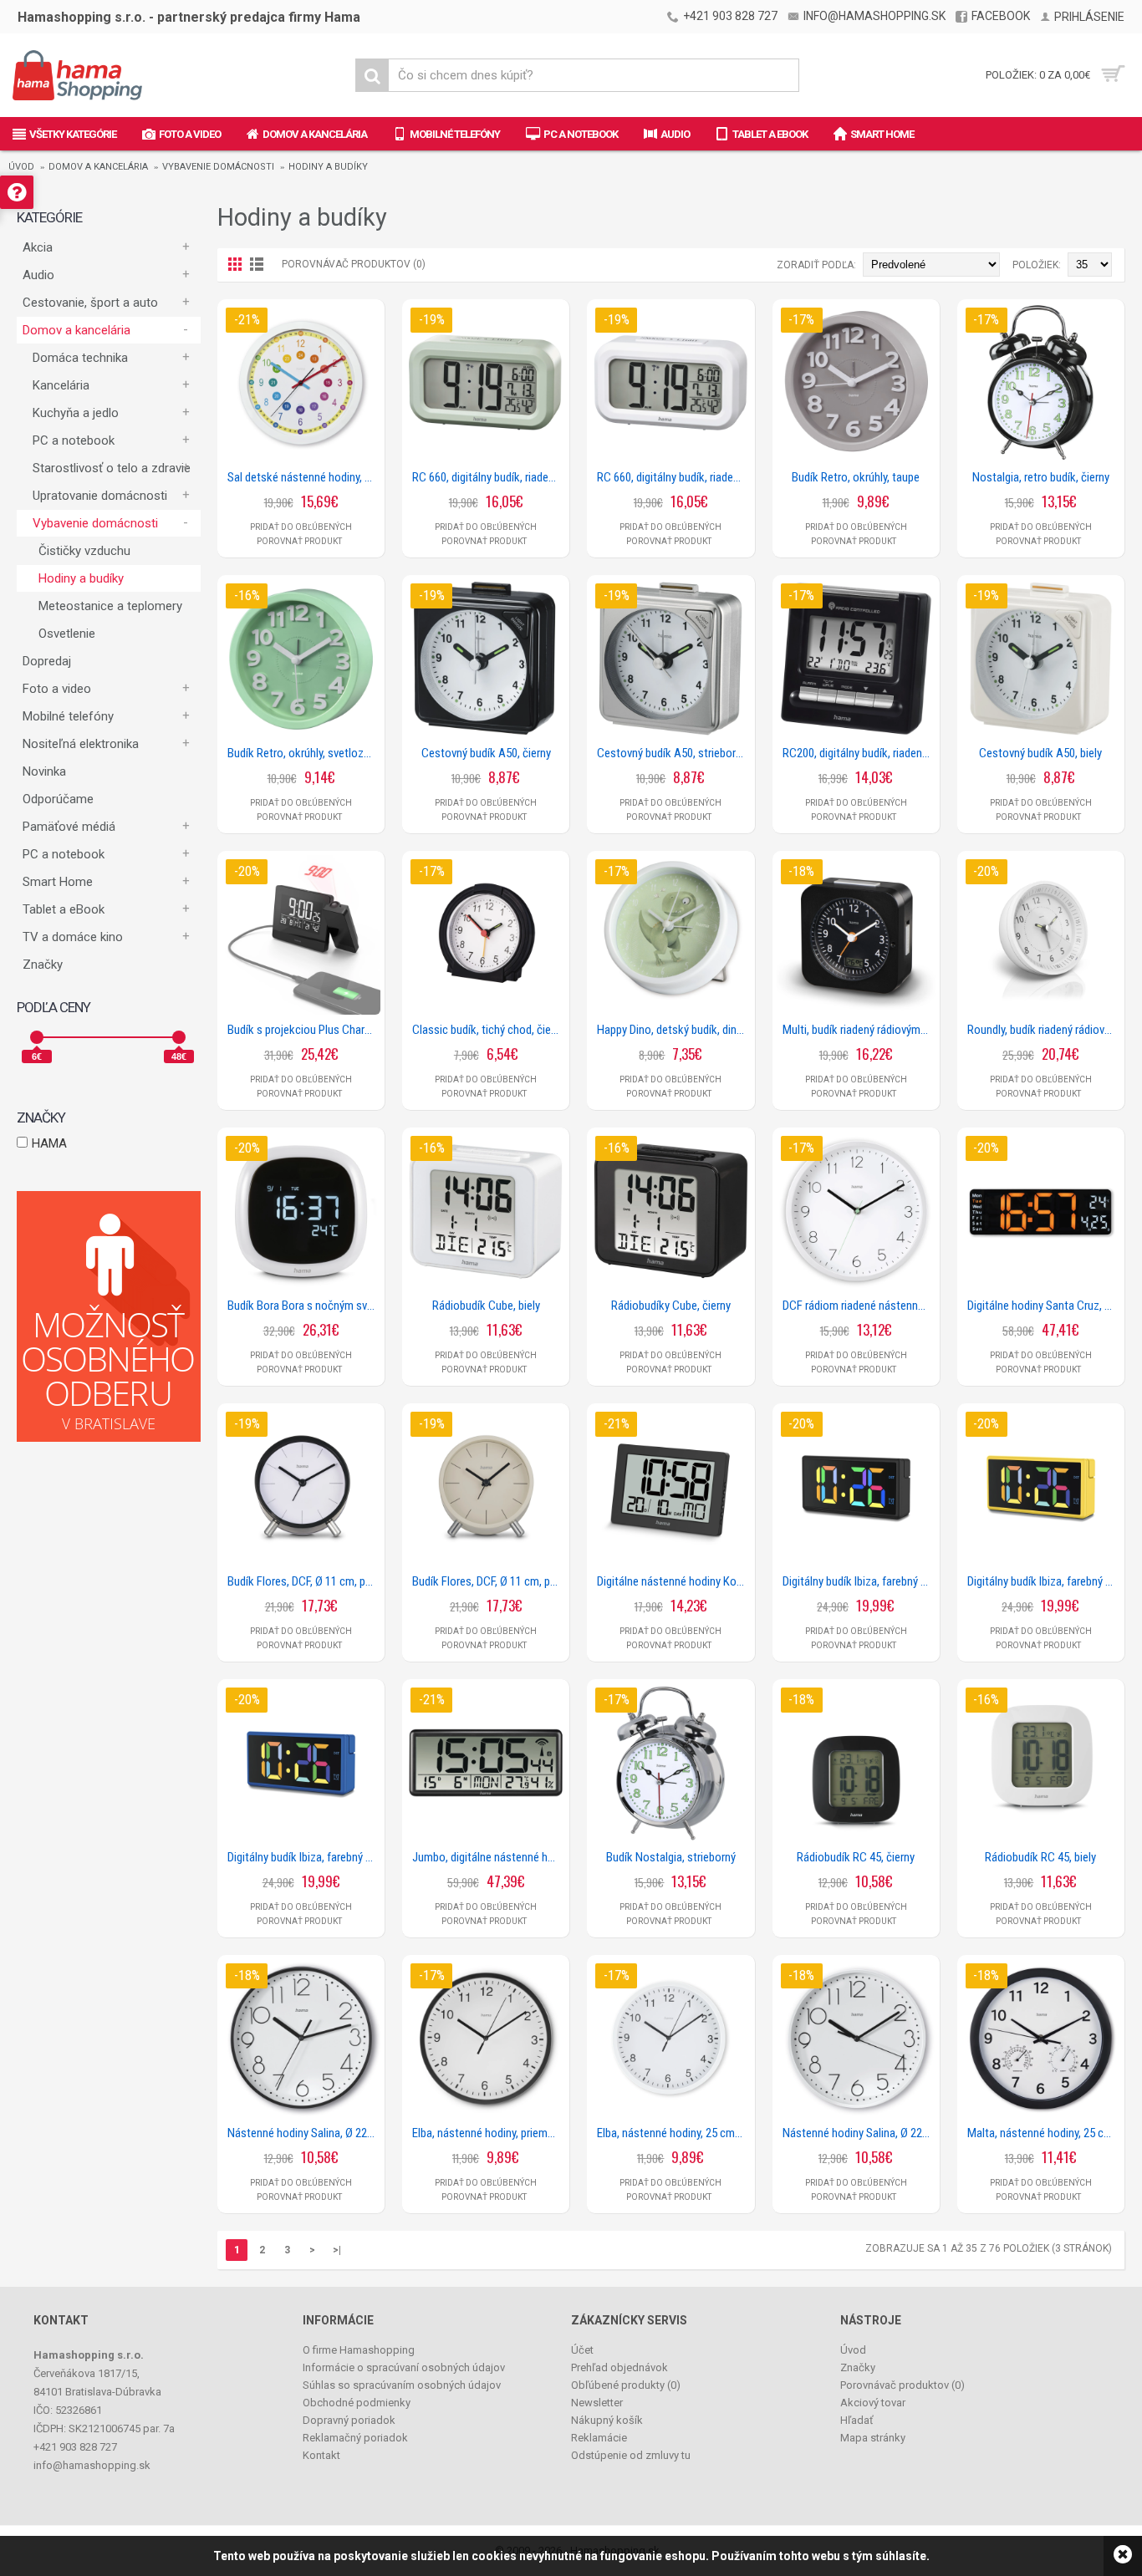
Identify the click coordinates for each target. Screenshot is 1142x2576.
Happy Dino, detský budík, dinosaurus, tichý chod (673, 1030)
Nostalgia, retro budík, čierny (1041, 477)
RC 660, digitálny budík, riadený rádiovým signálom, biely (673, 477)
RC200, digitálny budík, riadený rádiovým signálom (859, 753)
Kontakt (321, 2455)
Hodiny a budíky (328, 167)
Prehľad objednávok (619, 2367)
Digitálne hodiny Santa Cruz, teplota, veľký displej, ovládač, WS (1044, 1306)
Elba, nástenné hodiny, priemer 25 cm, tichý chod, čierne (489, 2133)
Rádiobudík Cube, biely (486, 1306)
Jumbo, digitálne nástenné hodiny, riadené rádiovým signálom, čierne (489, 1857)
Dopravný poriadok (349, 2420)
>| (337, 2250)
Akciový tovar (873, 2403)
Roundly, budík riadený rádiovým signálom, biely (1044, 1030)
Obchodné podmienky (357, 2403)
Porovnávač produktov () (902, 2385)
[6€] (37, 1037)
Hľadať (857, 2420)
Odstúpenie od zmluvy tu (631, 2455)
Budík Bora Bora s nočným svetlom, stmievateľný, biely (304, 1306)
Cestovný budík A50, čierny (486, 753)
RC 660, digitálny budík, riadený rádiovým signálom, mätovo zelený (489, 477)
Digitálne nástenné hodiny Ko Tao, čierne (673, 1581)
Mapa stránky (873, 2438)
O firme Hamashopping (359, 2350)
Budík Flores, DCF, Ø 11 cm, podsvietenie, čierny (304, 1581)
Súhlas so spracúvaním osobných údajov (402, 2385)
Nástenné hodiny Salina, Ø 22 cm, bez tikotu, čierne (304, 2133)
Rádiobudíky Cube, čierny (671, 1306)
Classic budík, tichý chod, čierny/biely (489, 1030)
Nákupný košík (607, 2420)
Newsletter (597, 2403)
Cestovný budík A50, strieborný (672, 753)
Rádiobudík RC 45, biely (1040, 1857)
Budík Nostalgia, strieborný (671, 1857)
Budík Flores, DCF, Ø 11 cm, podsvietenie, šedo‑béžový (489, 1581)
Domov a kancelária (98, 167)
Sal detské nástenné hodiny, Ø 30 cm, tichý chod (304, 477)
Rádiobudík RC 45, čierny (856, 1857)
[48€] (179, 1037)
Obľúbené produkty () (626, 2385)
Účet (582, 2350)
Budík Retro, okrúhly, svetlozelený (304, 753)
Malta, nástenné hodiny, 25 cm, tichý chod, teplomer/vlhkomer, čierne (1044, 2133)
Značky (43, 965)
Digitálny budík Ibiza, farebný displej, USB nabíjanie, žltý (1044, 1581)
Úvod (21, 167)
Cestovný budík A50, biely (1040, 753)
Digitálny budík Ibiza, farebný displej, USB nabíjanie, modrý (304, 1857)
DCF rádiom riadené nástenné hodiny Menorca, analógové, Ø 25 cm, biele (859, 1306)
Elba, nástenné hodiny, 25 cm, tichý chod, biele (673, 2133)
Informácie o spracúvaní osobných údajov (404, 2367)
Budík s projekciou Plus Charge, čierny (304, 1030)
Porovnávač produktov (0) (354, 264)
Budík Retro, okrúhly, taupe (856, 477)
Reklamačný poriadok (355, 2438)
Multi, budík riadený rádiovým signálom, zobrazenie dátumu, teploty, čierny (859, 1030)
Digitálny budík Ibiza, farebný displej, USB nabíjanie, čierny (859, 1581)
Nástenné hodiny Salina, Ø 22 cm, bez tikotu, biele (859, 2133)
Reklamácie (599, 2438)
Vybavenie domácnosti (218, 167)
